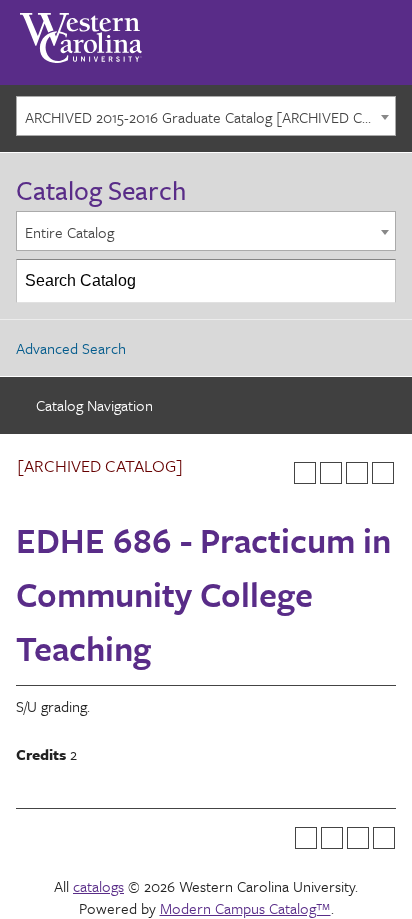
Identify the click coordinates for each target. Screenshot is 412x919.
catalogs (98, 886)
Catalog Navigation (94, 405)
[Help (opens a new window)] (383, 473)
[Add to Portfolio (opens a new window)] (305, 473)
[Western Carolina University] (81, 31)
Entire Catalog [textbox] (69, 232)
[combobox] (206, 116)
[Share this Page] (331, 473)
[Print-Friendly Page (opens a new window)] (357, 473)
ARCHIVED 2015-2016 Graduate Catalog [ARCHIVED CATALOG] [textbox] (210, 117)
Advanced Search (71, 348)
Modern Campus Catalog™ (245, 908)
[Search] (375, 281)
